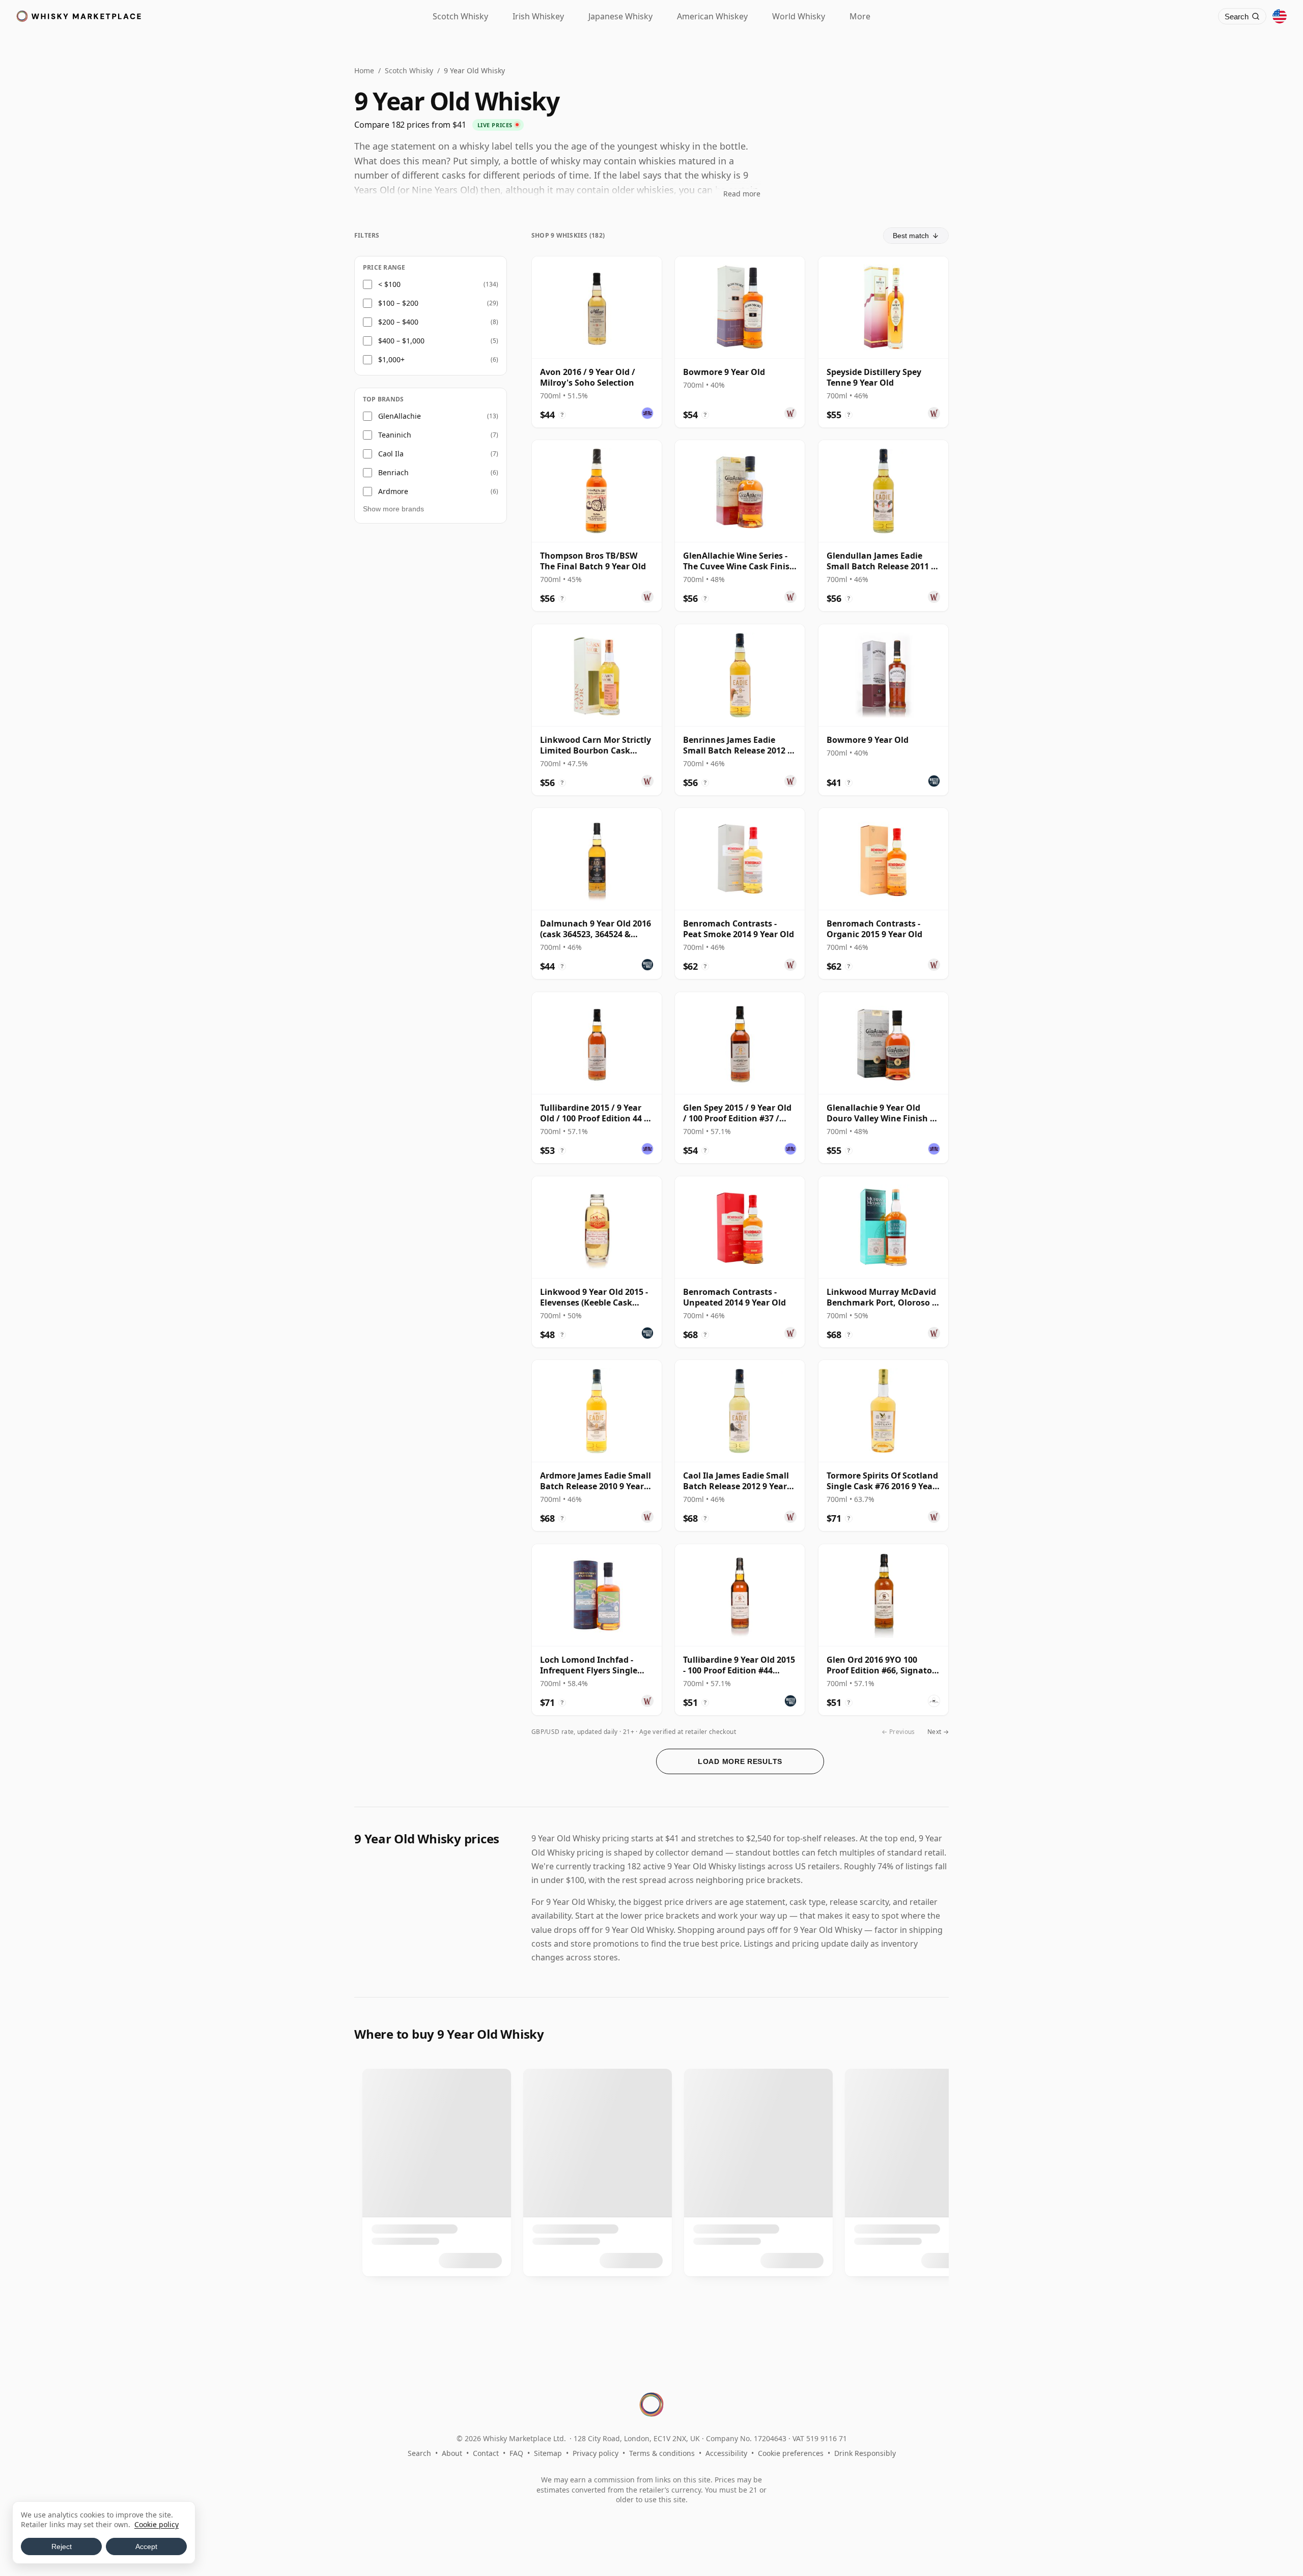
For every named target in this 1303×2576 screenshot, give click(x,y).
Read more (742, 194)
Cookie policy (157, 2524)
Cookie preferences (791, 2453)
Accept (146, 2546)
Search (419, 2453)
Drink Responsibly (865, 2453)
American (712, 16)
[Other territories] (1280, 16)
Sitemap (548, 2453)
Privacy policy (596, 2453)
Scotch (460, 16)
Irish (538, 16)
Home (364, 70)
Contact (486, 2453)
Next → (938, 1732)
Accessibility (726, 2453)
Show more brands (393, 509)
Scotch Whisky (409, 70)
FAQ (516, 2453)
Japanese (620, 16)
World (799, 16)
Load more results (740, 1761)
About (452, 2453)
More (860, 16)
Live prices (495, 125)
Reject (62, 2546)
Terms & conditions (662, 2453)
